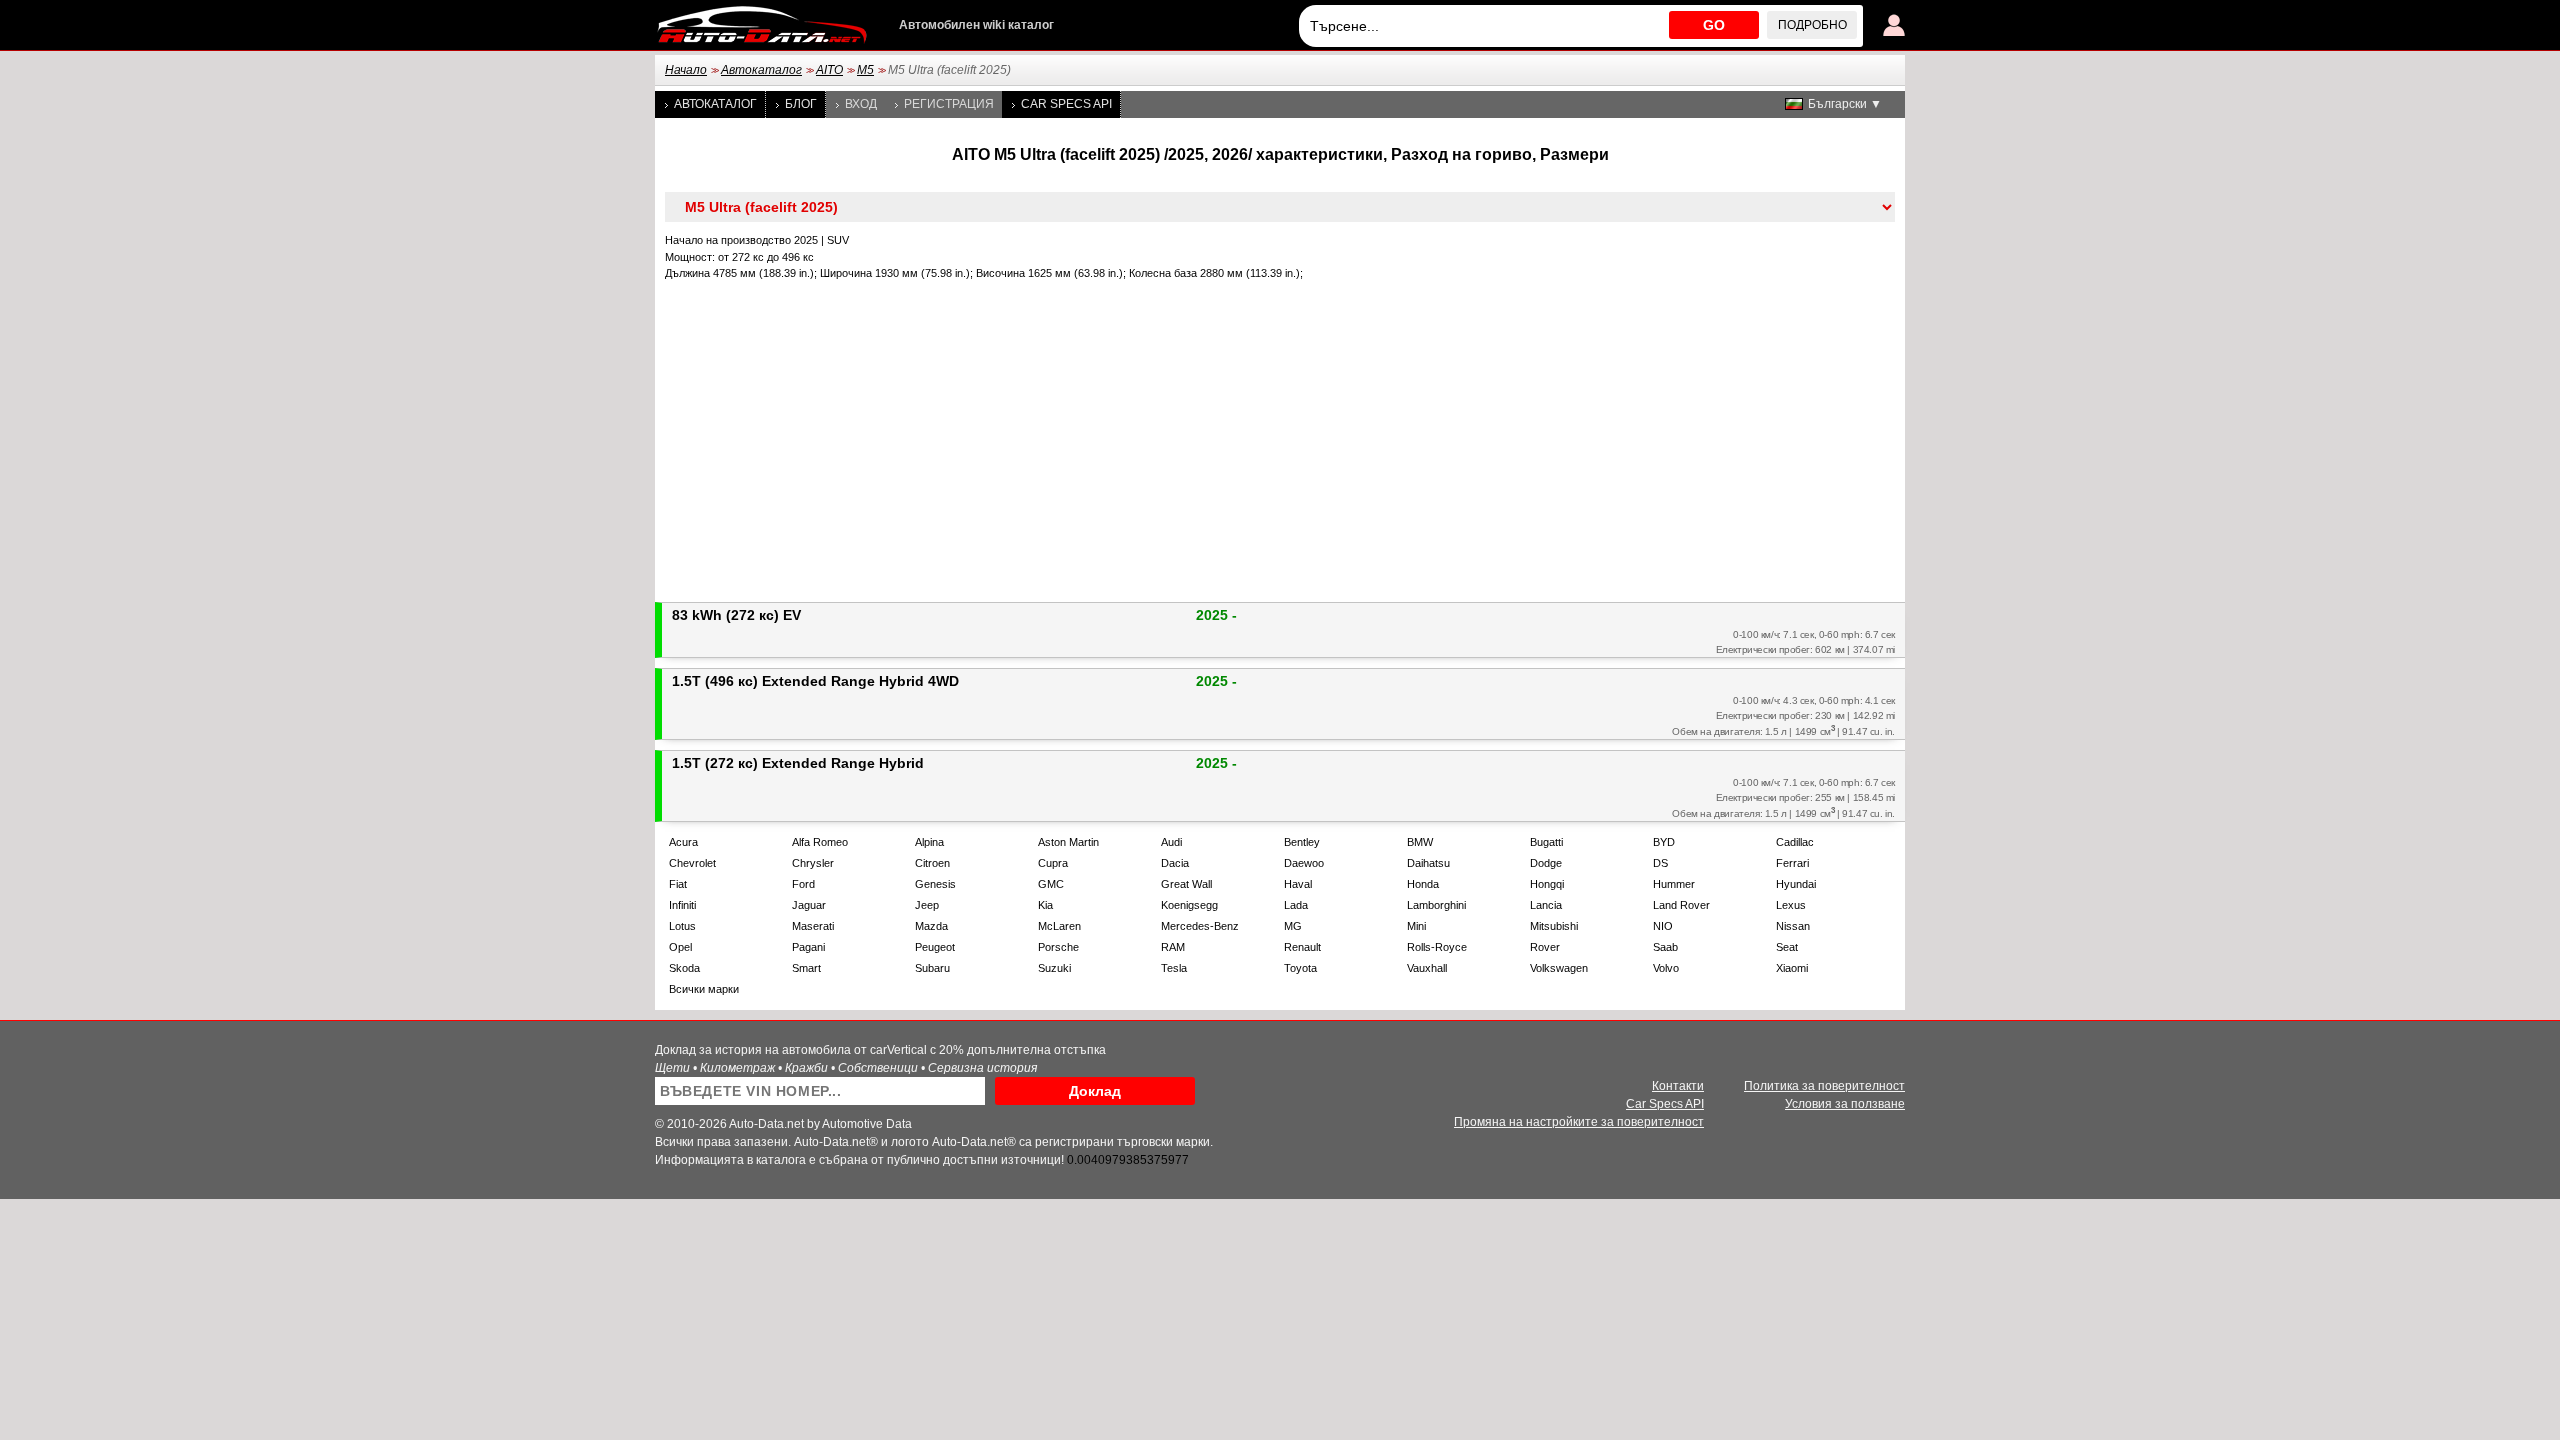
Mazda (931, 926)
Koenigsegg (1189, 905)
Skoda (684, 968)
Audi (1171, 842)
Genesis (935, 884)
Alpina (929, 842)
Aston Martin (1068, 842)
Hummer (1674, 884)
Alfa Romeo (820, 842)
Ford (803, 884)
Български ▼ (1845, 104)
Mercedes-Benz (1200, 926)
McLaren (1059, 926)
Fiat (678, 884)
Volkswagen (1559, 968)
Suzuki (1054, 968)
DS (1660, 863)
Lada (1296, 905)
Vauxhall (1427, 968)
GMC (1051, 884)
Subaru (932, 968)
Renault (1302, 947)
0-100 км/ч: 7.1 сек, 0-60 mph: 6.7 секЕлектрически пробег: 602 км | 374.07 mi (1805, 642)
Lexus (1791, 905)
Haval (1298, 884)
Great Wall (1186, 884)
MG (1293, 926)
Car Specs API (1066, 104)
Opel (680, 947)
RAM (1173, 947)
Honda (1423, 884)
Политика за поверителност (1824, 1086)
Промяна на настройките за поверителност (1579, 1122)
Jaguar (809, 905)
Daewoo (1304, 863)
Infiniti (682, 905)
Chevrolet (692, 863)
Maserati (813, 926)
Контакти (1678, 1086)
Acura (683, 842)
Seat (1787, 947)
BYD (1664, 842)
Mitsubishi (1554, 926)
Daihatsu (1428, 863)
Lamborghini (1436, 905)
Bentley (1302, 842)
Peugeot (935, 947)
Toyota (1300, 968)
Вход (861, 104)
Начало (686, 70)
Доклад (1095, 1091)
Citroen (932, 863)
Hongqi (1547, 884)
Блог (801, 104)
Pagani (808, 947)
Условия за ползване (1845, 1104)
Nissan (1793, 926)
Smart (806, 968)
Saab (1665, 947)
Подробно (1812, 25)
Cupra (1053, 863)
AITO (829, 70)
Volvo (1666, 968)
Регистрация (949, 104)
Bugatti (1546, 842)
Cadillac (1795, 842)
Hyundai (1796, 884)
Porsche (1058, 947)
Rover (1545, 947)
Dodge (1546, 863)
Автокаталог (761, 70)
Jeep (927, 905)
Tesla (1174, 968)
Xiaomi (1792, 968)
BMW (1420, 842)
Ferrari (1792, 863)
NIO (1663, 926)
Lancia (1546, 905)
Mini (1416, 926)
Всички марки (704, 989)
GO (1714, 25)
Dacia (1175, 863)
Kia (1045, 905)
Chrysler (813, 863)
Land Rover (1681, 905)
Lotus (682, 926)
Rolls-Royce (1437, 947)
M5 (865, 70)
